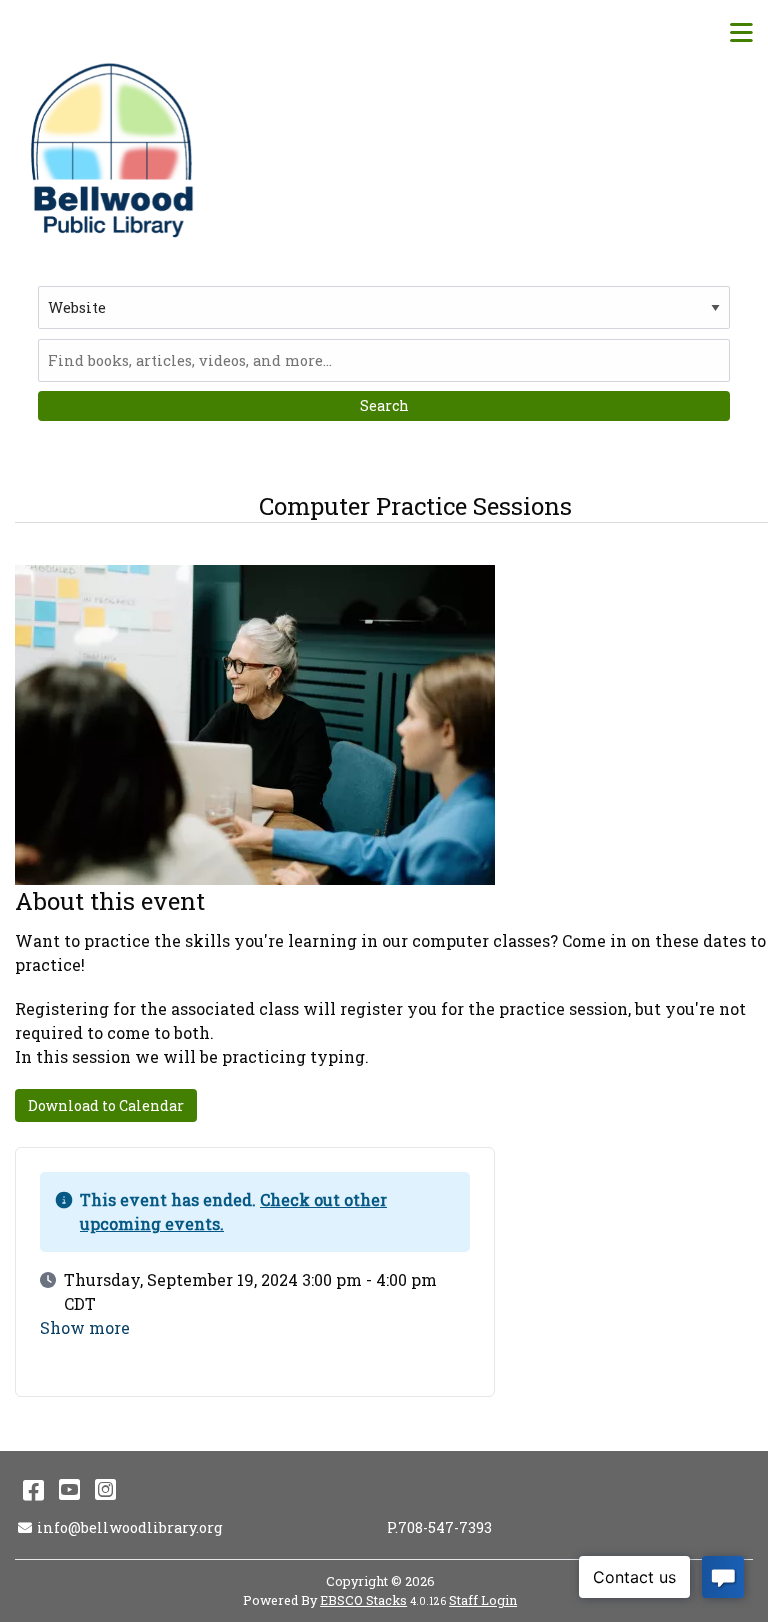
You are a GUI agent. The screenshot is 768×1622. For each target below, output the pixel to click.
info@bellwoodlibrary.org (129, 1527)
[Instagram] (105, 1489)
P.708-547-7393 (439, 1527)
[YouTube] (69, 1489)
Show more (85, 1328)
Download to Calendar (106, 1105)
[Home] (115, 150)
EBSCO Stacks (363, 1600)
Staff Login (483, 1600)
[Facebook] (33, 1489)
